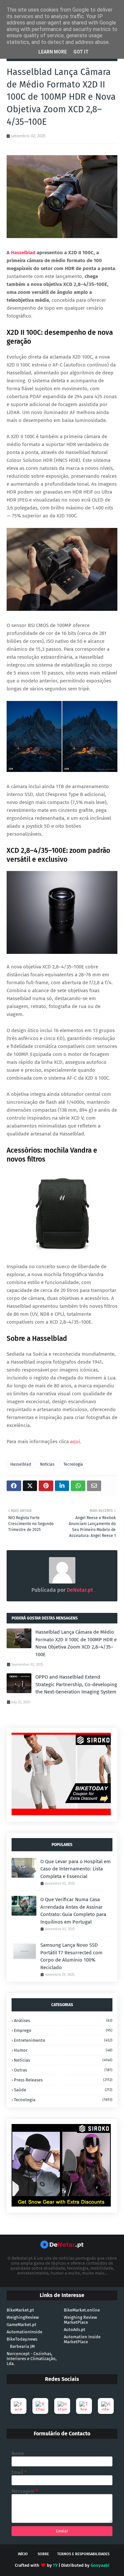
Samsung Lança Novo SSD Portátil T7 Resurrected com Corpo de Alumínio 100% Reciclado (71, 1956)
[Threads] (84, 2406)
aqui (75, 1442)
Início (23, 2554)
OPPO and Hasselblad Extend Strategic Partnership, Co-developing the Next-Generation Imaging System (76, 1684)
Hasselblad (23, 253)
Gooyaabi (100, 2565)
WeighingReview (23, 2317)
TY (55, 2565)
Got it (81, 52)
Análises (63, 2020)
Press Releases (63, 2080)
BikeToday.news (22, 2339)
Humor (63, 2050)
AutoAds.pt (75, 2330)
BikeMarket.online (82, 2310)
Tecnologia (73, 1464)
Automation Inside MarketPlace (82, 2339)
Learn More (53, 52)
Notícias (47, 1464)
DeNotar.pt (79, 1590)
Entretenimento (63, 2040)
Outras (63, 2070)
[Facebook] (19, 2406)
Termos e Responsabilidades (83, 2554)
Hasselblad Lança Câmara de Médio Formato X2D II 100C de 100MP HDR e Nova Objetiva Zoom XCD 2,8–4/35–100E (76, 1643)
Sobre (43, 2554)
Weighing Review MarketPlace (80, 2320)
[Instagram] (62, 2406)
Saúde (63, 2090)
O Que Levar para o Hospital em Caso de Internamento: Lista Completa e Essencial (76, 1869)
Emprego (63, 2030)
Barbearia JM (22, 2346)
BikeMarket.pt (20, 2310)
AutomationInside (24, 2332)
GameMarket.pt (21, 2325)
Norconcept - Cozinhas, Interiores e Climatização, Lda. (32, 2359)
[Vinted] (106, 2406)
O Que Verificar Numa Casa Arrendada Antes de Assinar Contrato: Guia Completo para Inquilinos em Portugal (73, 1911)
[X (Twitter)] (40, 2406)
